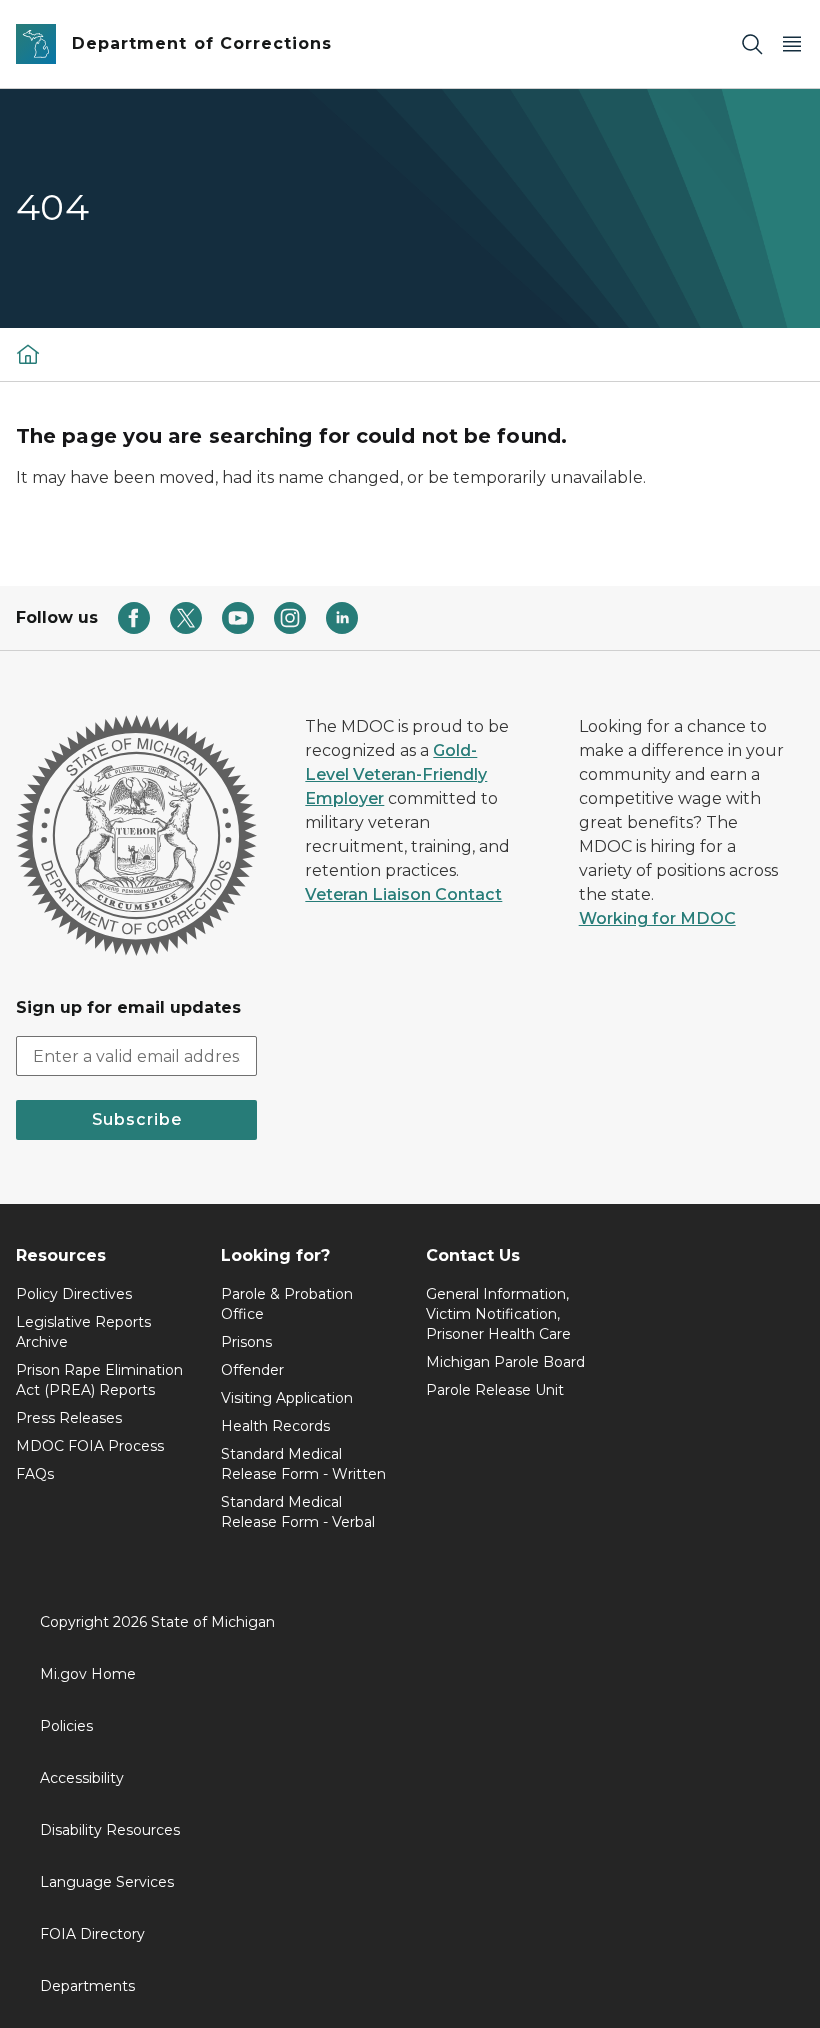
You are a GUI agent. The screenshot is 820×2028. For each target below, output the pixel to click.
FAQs (35, 1474)
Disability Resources (110, 1830)
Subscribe (137, 1119)
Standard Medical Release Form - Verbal (298, 1512)
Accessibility (82, 1778)
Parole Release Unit (495, 1390)
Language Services (107, 1882)
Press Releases (69, 1418)
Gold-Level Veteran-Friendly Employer (396, 774)
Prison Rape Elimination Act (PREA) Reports (99, 1380)
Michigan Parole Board (505, 1362)
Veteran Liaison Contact (403, 894)
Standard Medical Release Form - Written (303, 1464)
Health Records (275, 1426)
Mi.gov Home (88, 1674)
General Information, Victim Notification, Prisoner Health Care (498, 1314)
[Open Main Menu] (792, 44)
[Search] (752, 44)
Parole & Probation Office (287, 1304)
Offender (252, 1370)
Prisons (246, 1342)
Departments (87, 1986)
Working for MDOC (657, 918)
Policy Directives (74, 1294)
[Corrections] (28, 354)
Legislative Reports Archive (83, 1332)
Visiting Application (287, 1398)
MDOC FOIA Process (90, 1446)
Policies (66, 1726)
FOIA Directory (92, 1934)
